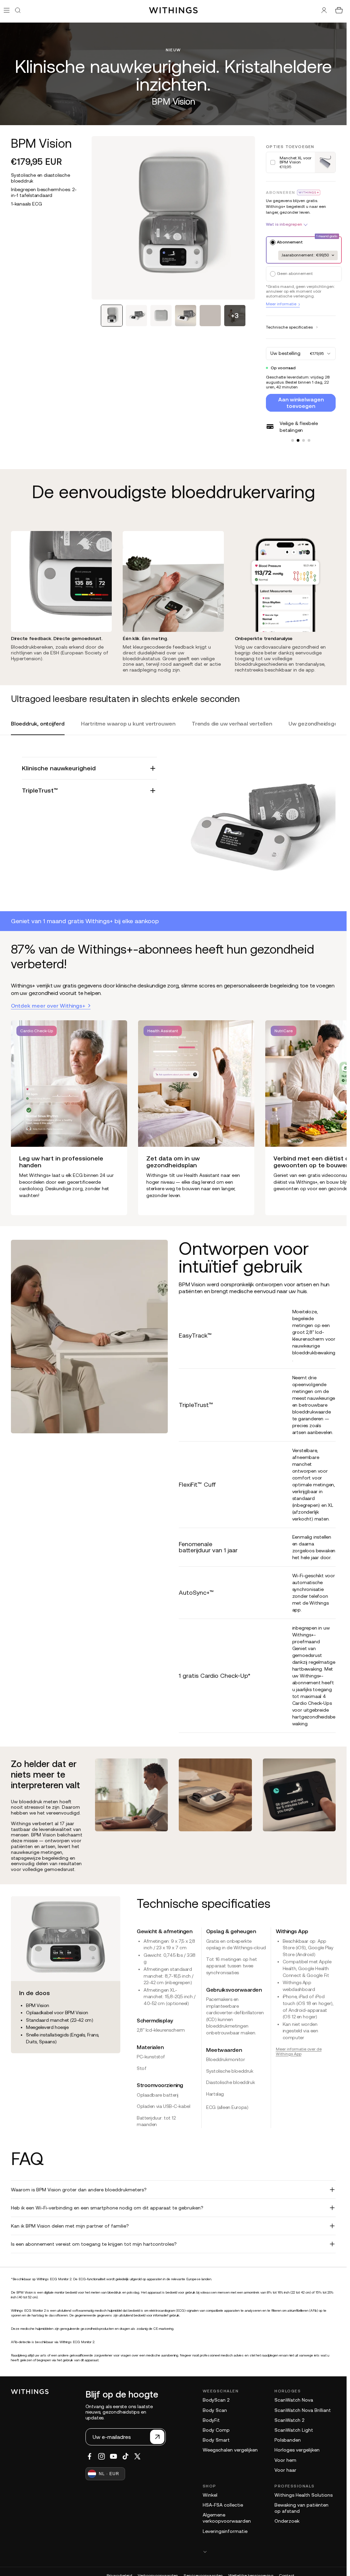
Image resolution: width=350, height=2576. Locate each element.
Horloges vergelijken (297, 2450)
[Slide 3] (304, 440)
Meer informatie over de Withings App (299, 2051)
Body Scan (215, 2410)
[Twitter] (137, 2456)
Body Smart (216, 2440)
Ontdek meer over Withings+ (48, 1006)
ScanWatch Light (294, 2430)
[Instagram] (102, 2456)
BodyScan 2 (216, 2400)
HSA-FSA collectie (223, 2505)
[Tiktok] (125, 2456)
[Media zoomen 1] (173, 218)
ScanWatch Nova (294, 2400)
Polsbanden (288, 2440)
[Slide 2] (298, 440)
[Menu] (7, 10)
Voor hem (285, 2460)
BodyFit (211, 2420)
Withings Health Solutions (304, 2495)
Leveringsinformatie (225, 2531)
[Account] (324, 10)
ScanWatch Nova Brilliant (303, 2410)
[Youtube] (113, 2456)
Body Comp (216, 2430)
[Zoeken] (18, 10)
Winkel (210, 2495)
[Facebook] (90, 2456)
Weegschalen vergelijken (230, 2450)
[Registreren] (157, 2437)
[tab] (112, 316)
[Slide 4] (309, 440)
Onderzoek (287, 2521)
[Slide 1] (293, 440)
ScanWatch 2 (289, 2420)
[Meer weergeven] (269, 2552)
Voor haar (285, 2470)
